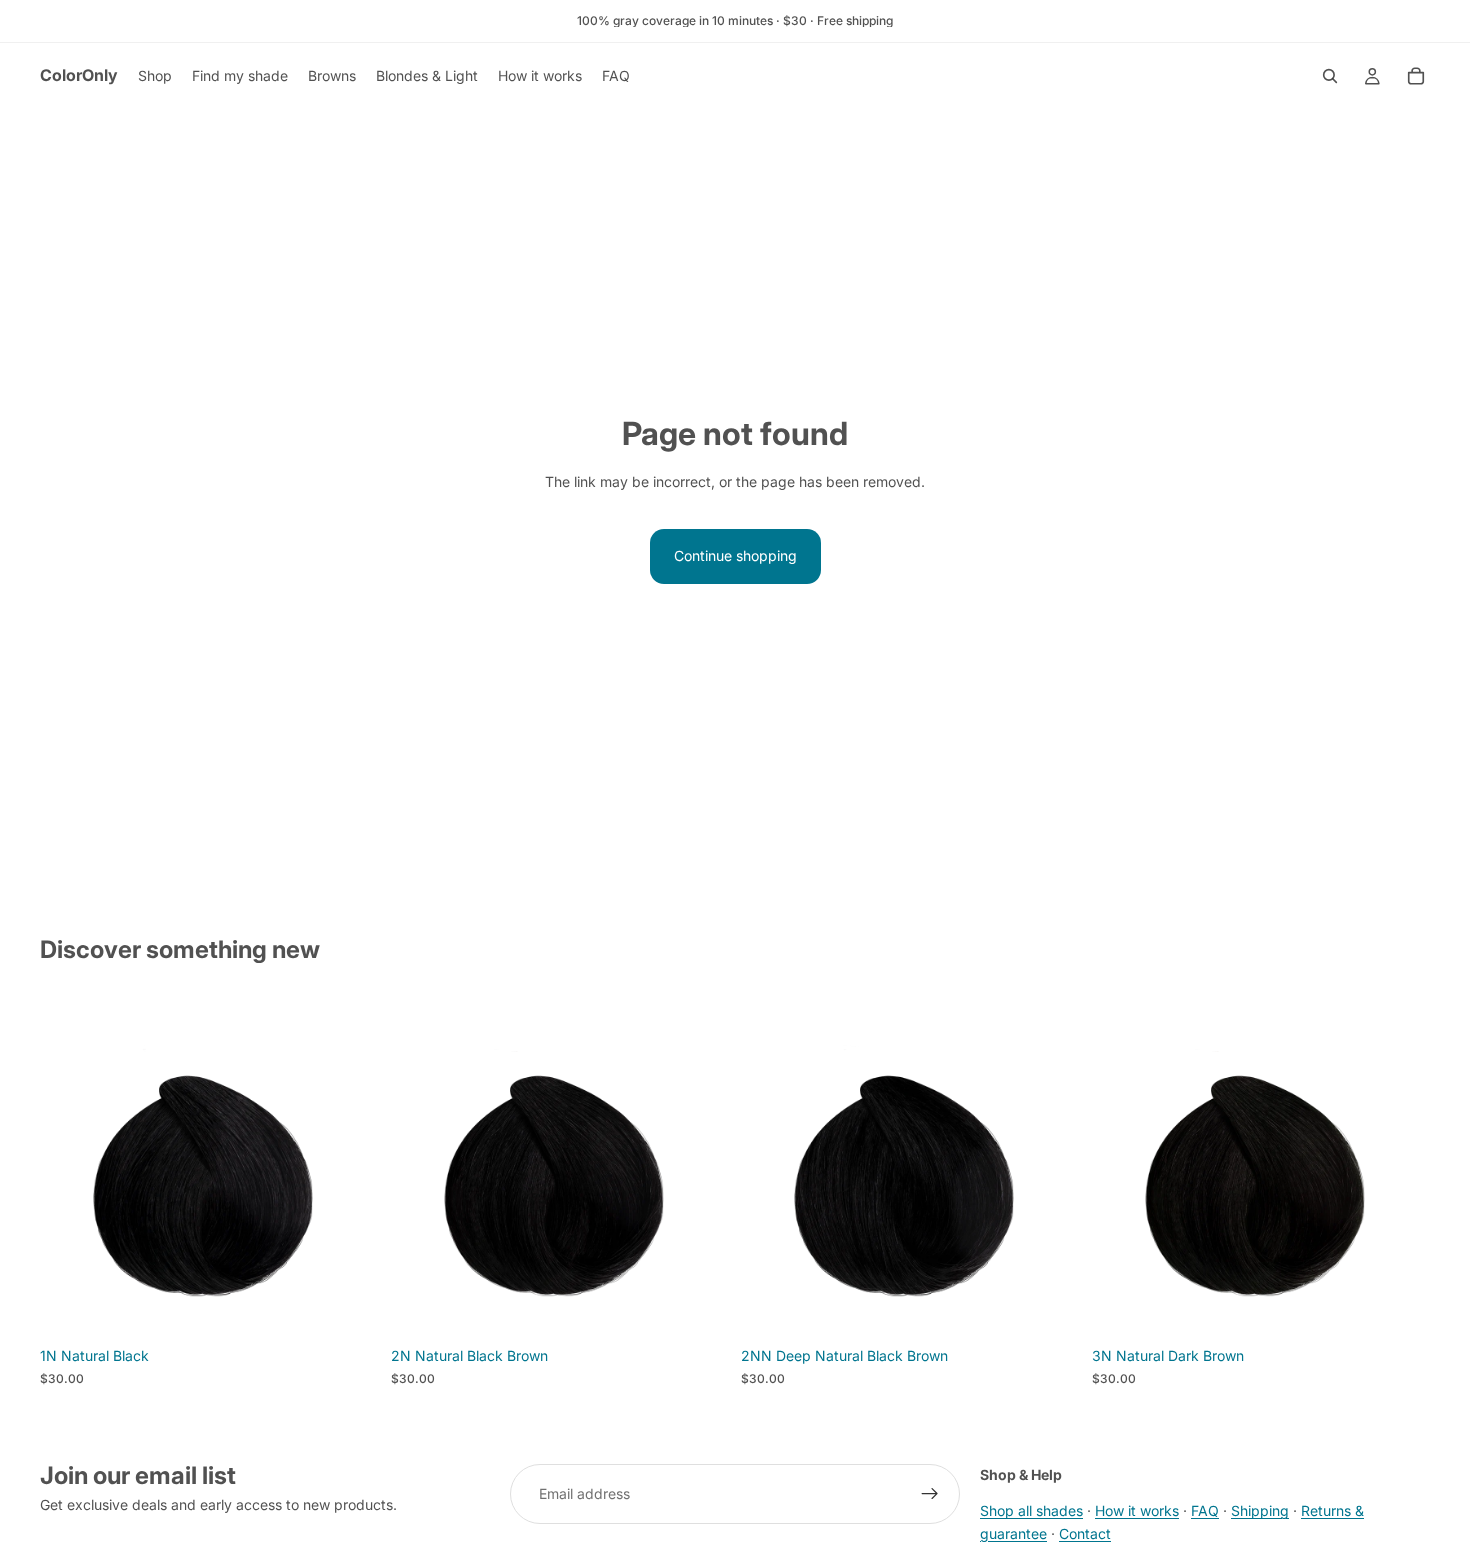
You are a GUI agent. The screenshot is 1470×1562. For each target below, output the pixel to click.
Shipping (1260, 1511)
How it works (1137, 1511)
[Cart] (1416, 76)
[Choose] (348, 1307)
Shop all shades (1031, 1511)
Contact (1085, 1533)
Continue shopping (735, 555)
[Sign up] (930, 1494)
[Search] (1330, 76)
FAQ (1205, 1511)
